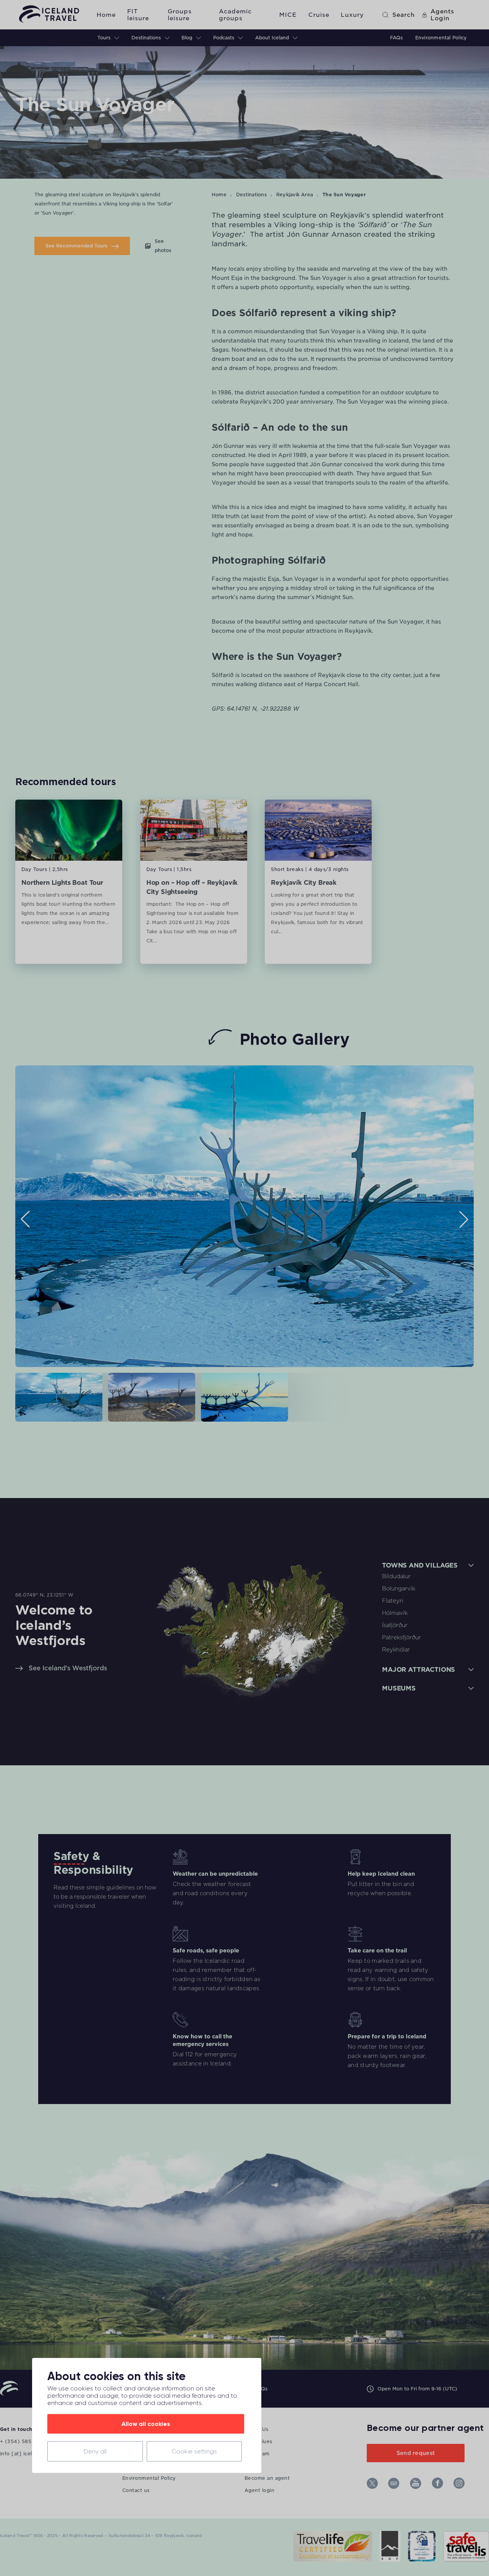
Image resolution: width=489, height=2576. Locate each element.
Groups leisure (180, 15)
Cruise (319, 15)
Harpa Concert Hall (332, 684)
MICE (288, 15)
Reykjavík (347, 215)
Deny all (95, 2451)
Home (106, 15)
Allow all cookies (146, 2424)
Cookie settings (194, 2451)
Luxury (352, 15)
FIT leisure (138, 15)
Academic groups (235, 15)
